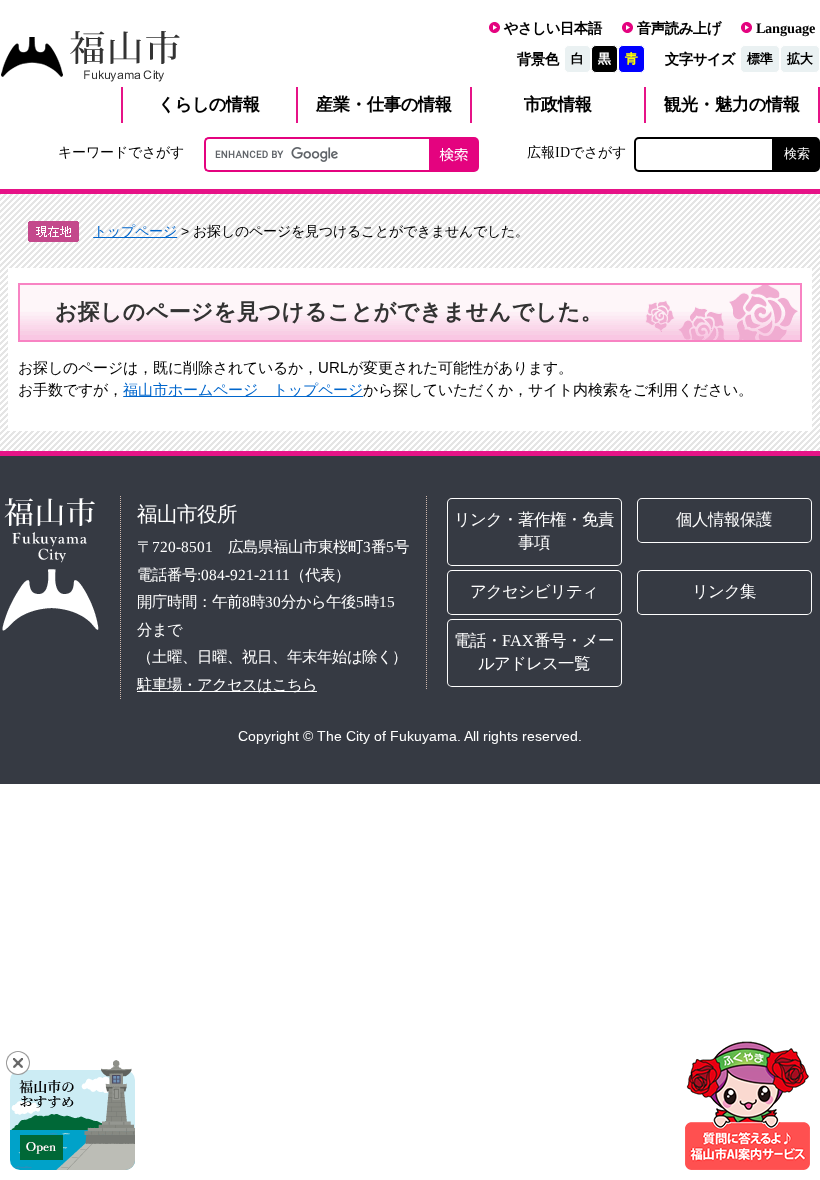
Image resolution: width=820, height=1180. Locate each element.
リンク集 (725, 591)
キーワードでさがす (121, 152)
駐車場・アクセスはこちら (227, 684)
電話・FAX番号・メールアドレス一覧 (535, 652)
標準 (760, 58)
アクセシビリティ (535, 591)
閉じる (18, 1063)
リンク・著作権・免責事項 (535, 531)
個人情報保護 (725, 519)
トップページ (135, 231)
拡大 (800, 58)
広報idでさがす (576, 152)
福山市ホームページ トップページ (243, 389)
